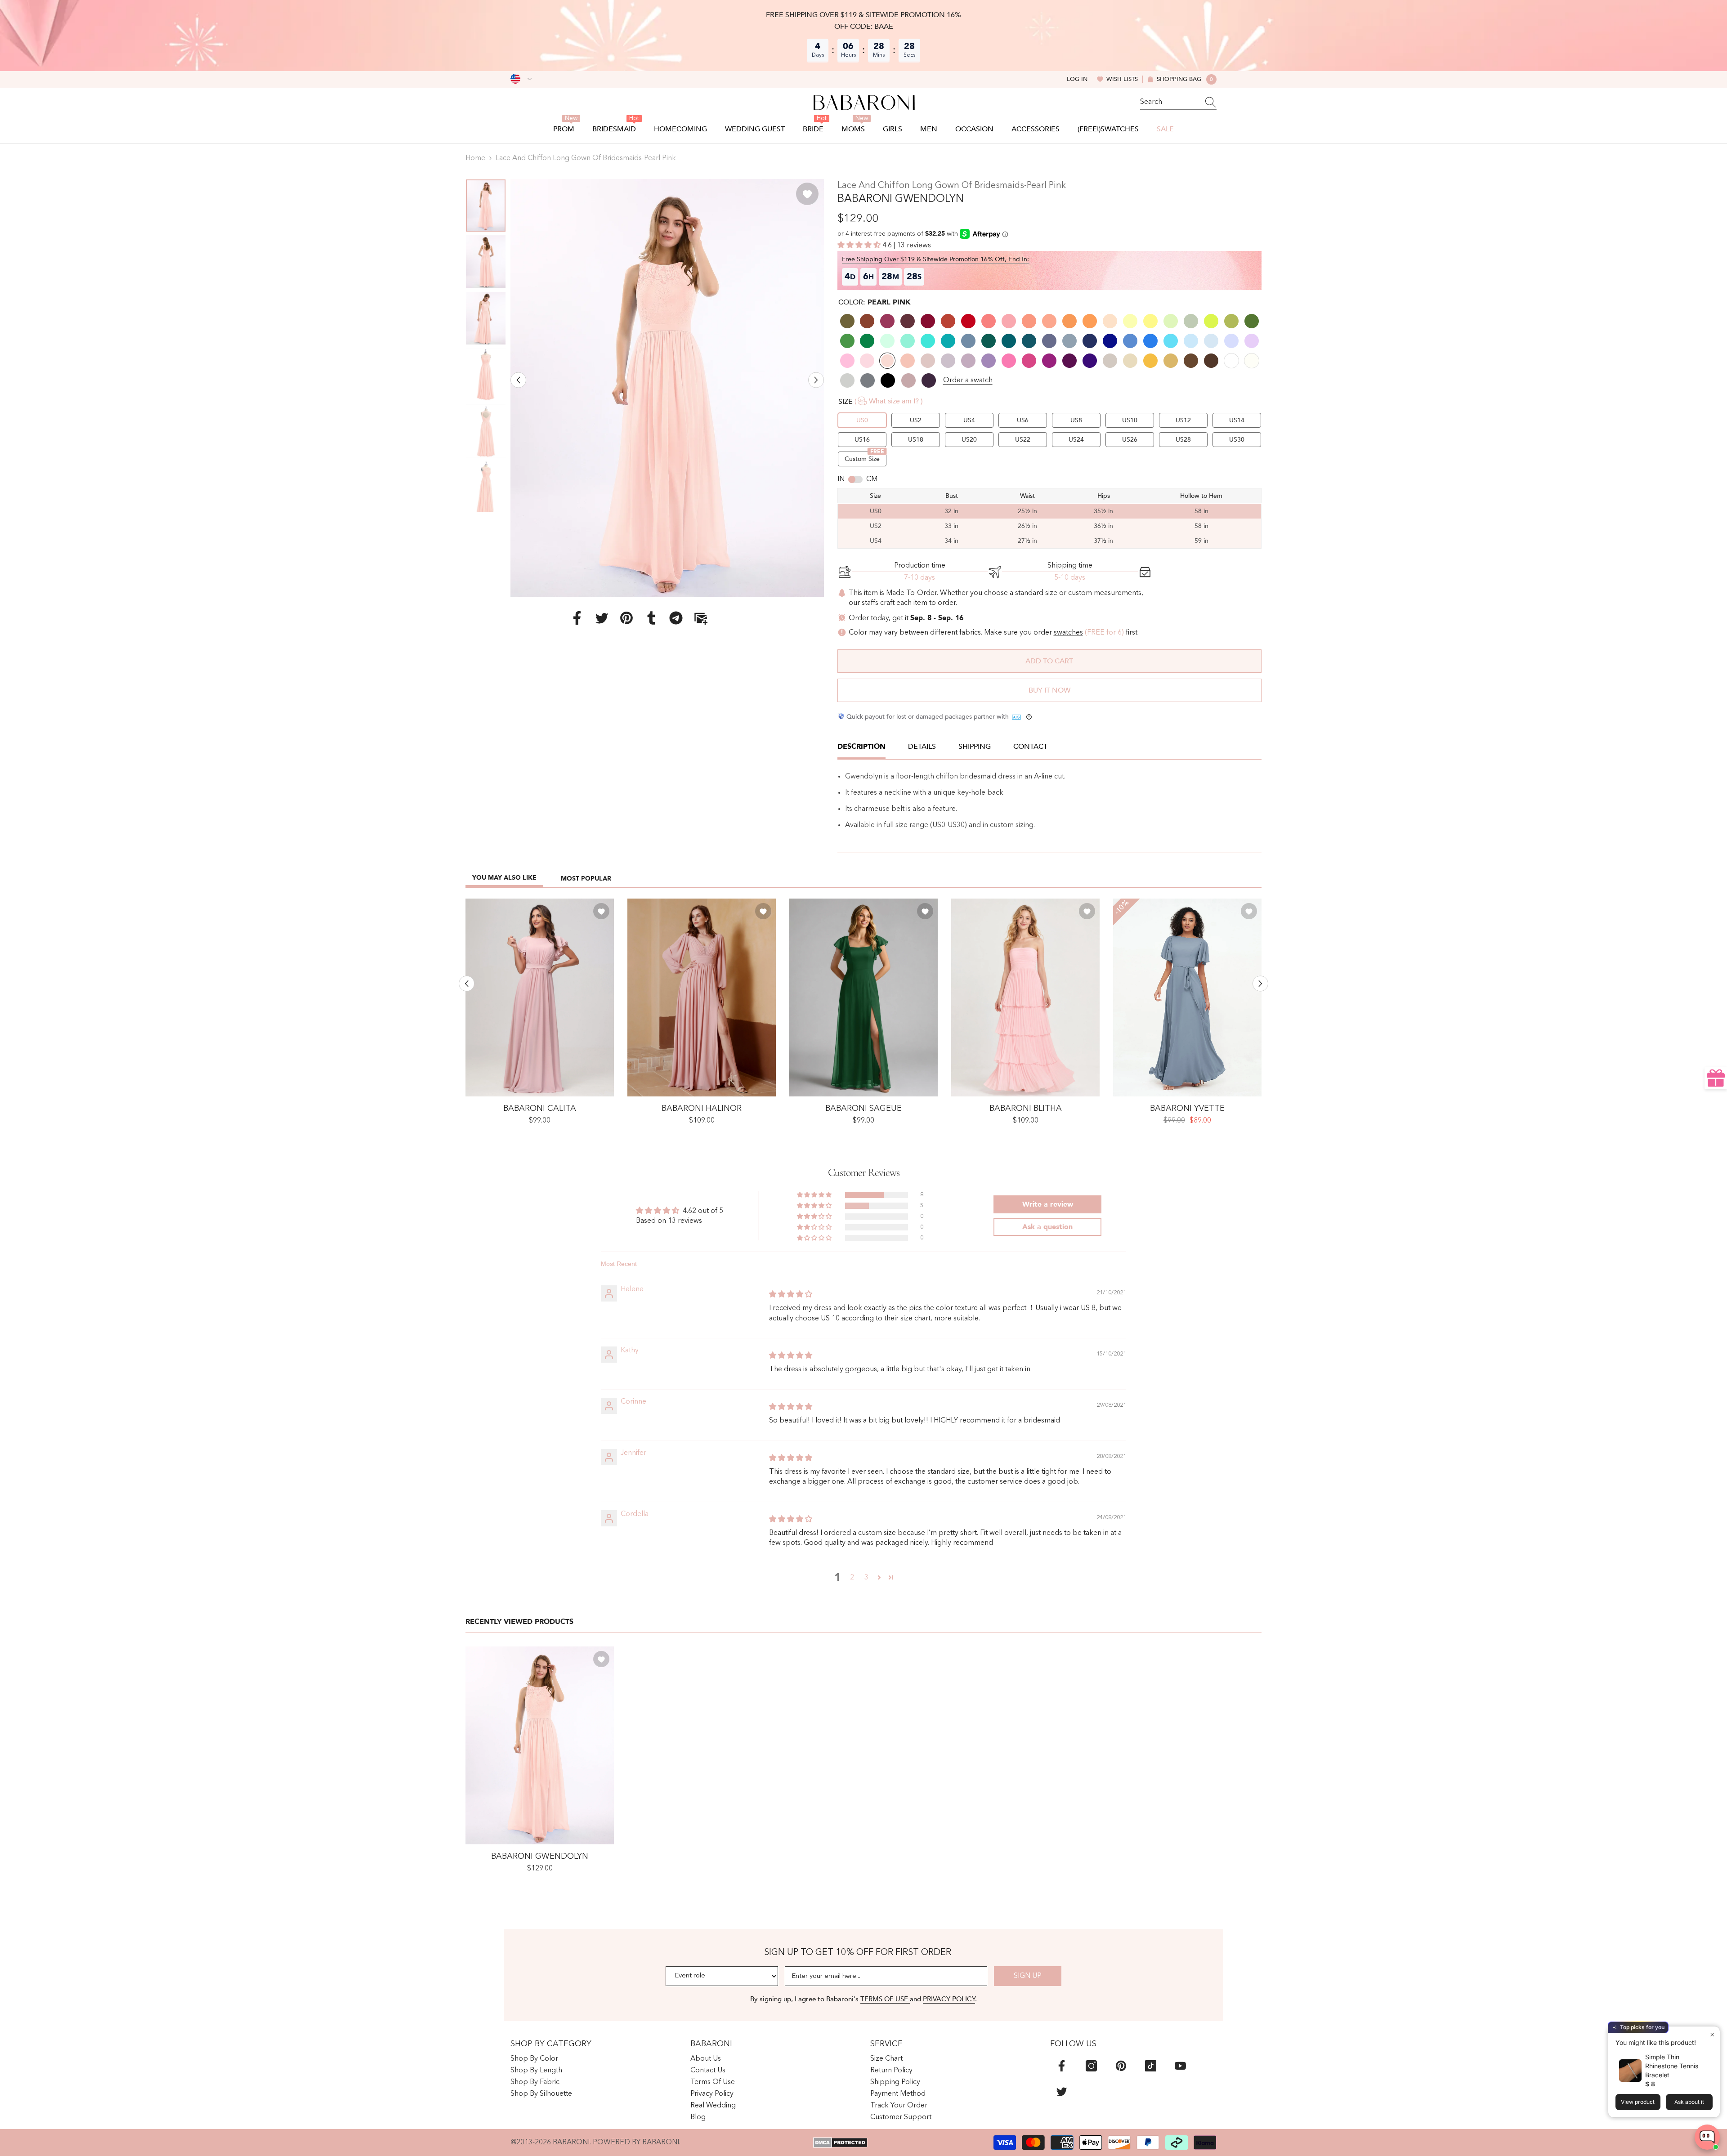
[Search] (1178, 102)
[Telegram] (676, 617)
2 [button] (852, 1578)
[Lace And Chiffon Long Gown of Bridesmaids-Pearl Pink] (540, 1745)
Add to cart (1049, 661)
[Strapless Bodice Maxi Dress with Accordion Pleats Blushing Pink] (1025, 997)
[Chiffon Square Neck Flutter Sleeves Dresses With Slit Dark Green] (863, 997)
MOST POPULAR (586, 879)
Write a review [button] (1048, 1204)
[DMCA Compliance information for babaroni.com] (840, 2143)
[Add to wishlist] (807, 194)
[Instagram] (1091, 2066)
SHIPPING (975, 747)
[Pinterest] (626, 617)
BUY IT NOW (1049, 690)
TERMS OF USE (885, 1999)
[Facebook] (577, 617)
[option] (667, 388)
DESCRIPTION (861, 747)
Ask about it (1689, 2102)
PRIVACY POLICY (949, 1999)
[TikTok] (1151, 2066)
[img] (791, 1295)
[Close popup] (1712, 2034)
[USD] (521, 79)
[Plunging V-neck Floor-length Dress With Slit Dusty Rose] (702, 997)
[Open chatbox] (1707, 2137)
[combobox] (1170, 102)
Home (475, 158)
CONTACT (1030, 747)
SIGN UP (1028, 1976)
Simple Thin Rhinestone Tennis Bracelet (1672, 2066)
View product (1638, 2102)
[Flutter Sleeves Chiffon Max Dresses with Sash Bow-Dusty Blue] (1187, 997)
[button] (518, 380)
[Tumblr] (651, 617)
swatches (1068, 633)
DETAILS (922, 747)
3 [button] (866, 1578)
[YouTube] (1180, 2066)
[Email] (701, 617)
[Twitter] (602, 617)
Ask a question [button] (1047, 1227)
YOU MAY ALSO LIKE (504, 878)
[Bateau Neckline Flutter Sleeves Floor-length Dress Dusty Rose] (540, 997)
